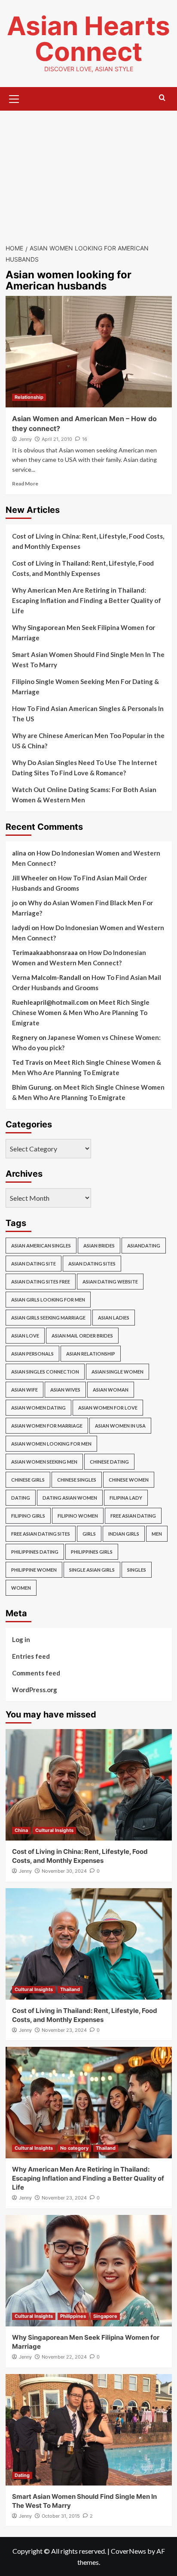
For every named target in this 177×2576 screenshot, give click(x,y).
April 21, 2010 (57, 439)
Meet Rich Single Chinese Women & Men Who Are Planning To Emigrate (81, 1012)
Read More (25, 484)
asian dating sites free (41, 1282)
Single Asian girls (92, 1570)
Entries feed (31, 1656)
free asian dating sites (41, 1534)
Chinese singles (77, 1480)
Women (21, 1588)
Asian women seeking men (44, 1462)
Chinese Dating (109, 1462)
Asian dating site (34, 1264)
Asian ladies (114, 1318)
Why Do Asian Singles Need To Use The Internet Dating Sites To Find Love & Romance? (85, 768)
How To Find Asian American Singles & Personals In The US (88, 714)
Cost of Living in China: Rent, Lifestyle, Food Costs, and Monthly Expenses (88, 541)
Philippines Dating (35, 1552)
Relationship (29, 397)
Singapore (105, 2316)
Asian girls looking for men (48, 1300)
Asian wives (65, 1390)
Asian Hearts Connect (88, 39)
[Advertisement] (88, 172)
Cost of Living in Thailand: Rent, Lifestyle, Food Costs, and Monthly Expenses (83, 568)
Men (157, 1534)
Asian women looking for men (51, 1444)
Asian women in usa (120, 1426)
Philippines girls (92, 1552)
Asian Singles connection (45, 1372)
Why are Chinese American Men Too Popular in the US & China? (88, 741)
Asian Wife (24, 1390)
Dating (21, 1498)
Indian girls (124, 1534)
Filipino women (78, 1516)
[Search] (162, 98)
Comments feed (36, 1673)
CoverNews (128, 2551)
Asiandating (144, 1246)
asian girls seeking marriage (48, 1318)
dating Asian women (70, 1498)
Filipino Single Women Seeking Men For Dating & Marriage (85, 687)
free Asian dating (133, 1516)
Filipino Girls (28, 1516)
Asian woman (111, 1390)
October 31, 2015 (61, 2516)
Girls (89, 1534)
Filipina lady (126, 1498)
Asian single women (117, 1372)
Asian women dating (38, 1408)
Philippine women (34, 1570)
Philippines (73, 2316)
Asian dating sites (92, 1264)
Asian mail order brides (82, 1336)
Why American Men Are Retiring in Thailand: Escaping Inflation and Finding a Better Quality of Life (87, 600)
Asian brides (99, 1246)
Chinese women (129, 1480)
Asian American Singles (41, 1246)
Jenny (25, 439)
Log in (21, 1639)
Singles (137, 1570)
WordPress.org (35, 1690)
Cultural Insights (54, 1830)
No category (74, 2148)
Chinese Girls (28, 1480)
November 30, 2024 (64, 1871)
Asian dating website (110, 1282)
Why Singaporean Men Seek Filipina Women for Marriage (84, 633)
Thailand (70, 1989)
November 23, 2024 (64, 2030)
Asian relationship (91, 1354)
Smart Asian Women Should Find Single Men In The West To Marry (88, 660)
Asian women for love (108, 1408)
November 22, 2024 (64, 2357)
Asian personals (32, 1354)
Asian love (25, 1336)
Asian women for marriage (47, 1426)
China (21, 1830)
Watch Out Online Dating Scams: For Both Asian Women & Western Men (84, 795)
